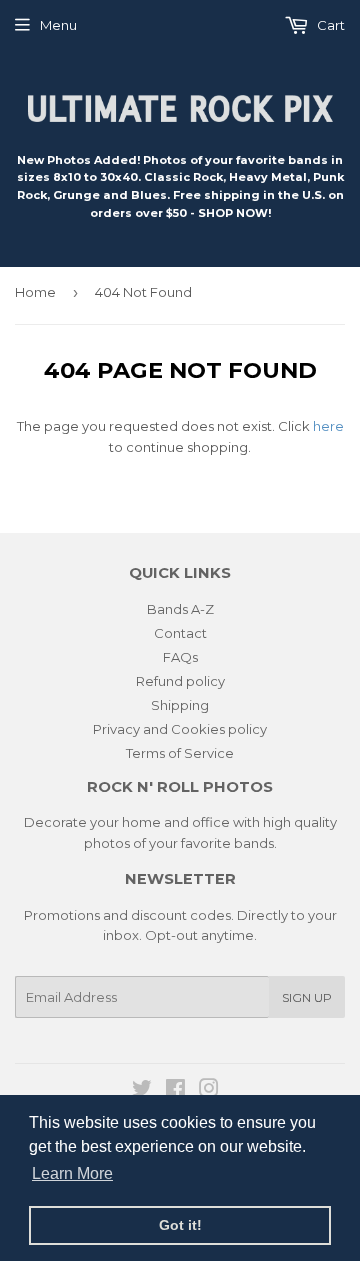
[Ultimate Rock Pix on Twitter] (142, 1091)
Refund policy (180, 681)
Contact (180, 633)
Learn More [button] (72, 1173)
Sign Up (307, 997)
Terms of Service (180, 753)
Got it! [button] (180, 1225)
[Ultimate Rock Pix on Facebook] (175, 1091)
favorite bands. (229, 843)
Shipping (180, 705)
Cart (329, 25)
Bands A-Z (180, 609)
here (328, 426)
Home (35, 292)
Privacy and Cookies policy (180, 729)
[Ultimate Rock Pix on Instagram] (209, 1091)
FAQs (180, 657)
